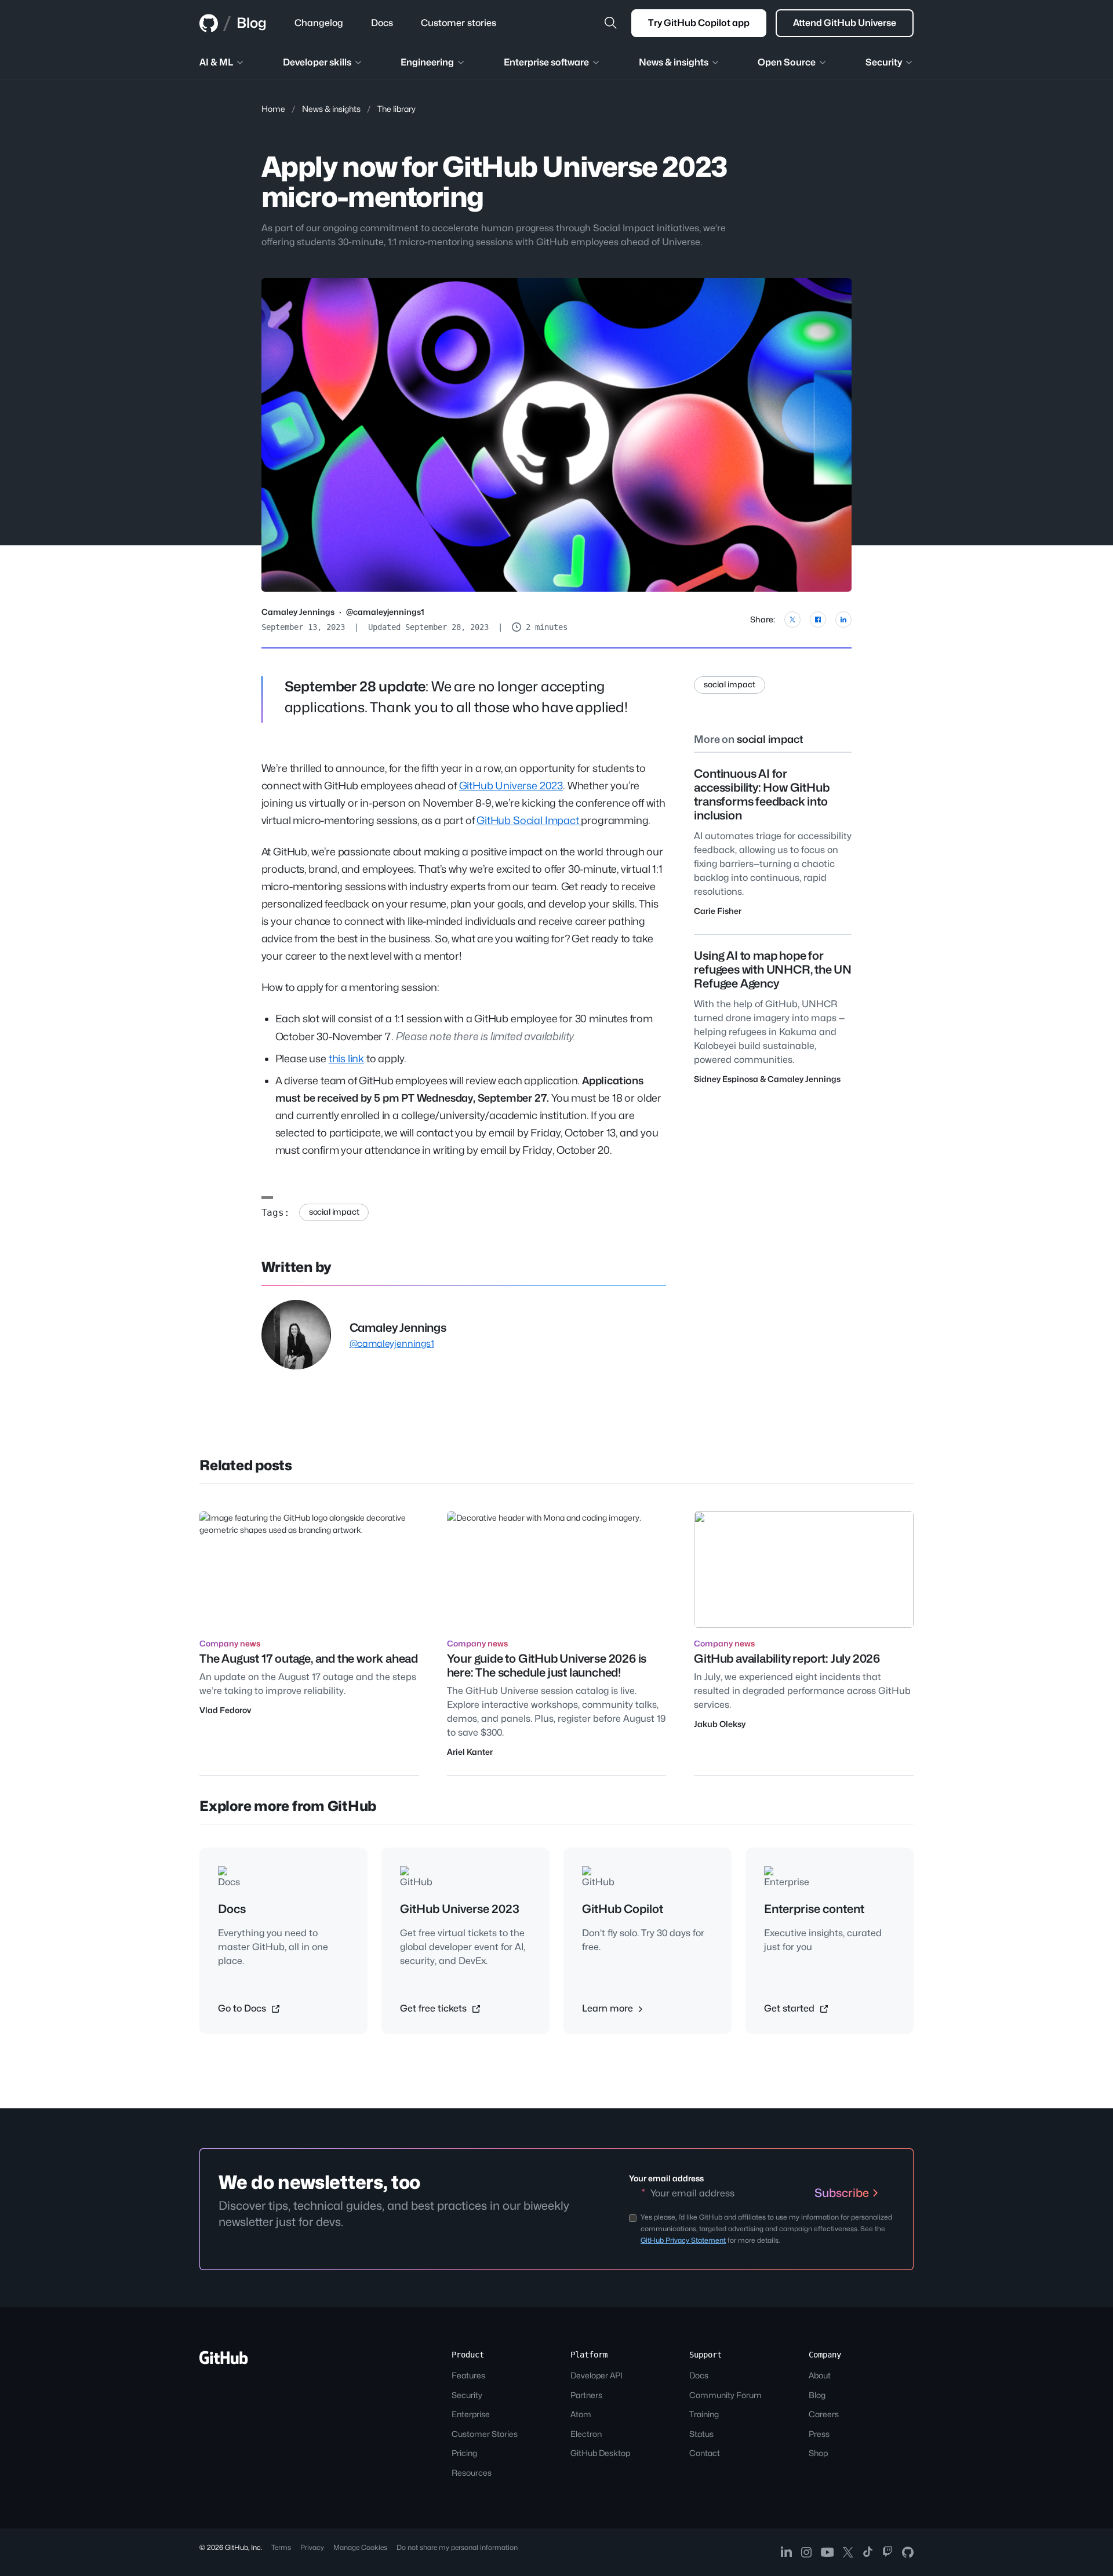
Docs (699, 2375)
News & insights (331, 109)
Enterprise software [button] (546, 62)
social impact (334, 1212)
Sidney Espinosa (726, 1079)
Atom (581, 2414)
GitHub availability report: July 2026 (787, 1659)
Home (273, 109)
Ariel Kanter (470, 1752)
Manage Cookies (360, 2547)
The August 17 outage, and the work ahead (309, 1659)
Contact (705, 2453)
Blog (252, 23)
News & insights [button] (674, 62)
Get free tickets (434, 2008)
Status (701, 2434)
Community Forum (725, 2395)
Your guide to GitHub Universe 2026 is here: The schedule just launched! (547, 1666)
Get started (790, 2008)
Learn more (609, 2008)
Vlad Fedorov (225, 1710)
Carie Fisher (718, 911)
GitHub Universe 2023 (511, 786)
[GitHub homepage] (209, 23)
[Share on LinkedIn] (843, 620)
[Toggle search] (610, 23)
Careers (824, 2414)
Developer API (596, 2375)
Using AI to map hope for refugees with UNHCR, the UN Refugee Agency (773, 970)
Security (467, 2395)
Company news (230, 1643)
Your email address (666, 2178)
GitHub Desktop (600, 2453)
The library (397, 109)
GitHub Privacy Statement (683, 2240)
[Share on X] (792, 620)
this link (346, 1059)
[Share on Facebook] (818, 620)
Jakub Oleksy (720, 1724)
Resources (472, 2473)
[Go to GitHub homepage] (224, 2361)
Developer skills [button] (317, 62)
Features (468, 2375)
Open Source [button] (787, 62)
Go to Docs (243, 2008)
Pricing (464, 2453)
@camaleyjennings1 (385, 612)
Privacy (312, 2547)
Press (819, 2434)
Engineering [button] (427, 62)
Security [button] (884, 62)
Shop (818, 2453)
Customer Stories (485, 2434)
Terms (281, 2547)
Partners (586, 2395)
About (820, 2375)
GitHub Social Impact (529, 820)
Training (704, 2414)
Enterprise (471, 2414)
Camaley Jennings (298, 612)
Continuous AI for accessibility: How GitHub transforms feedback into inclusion (761, 795)
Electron (586, 2434)
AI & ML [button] (216, 62)
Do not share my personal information (457, 2547)
